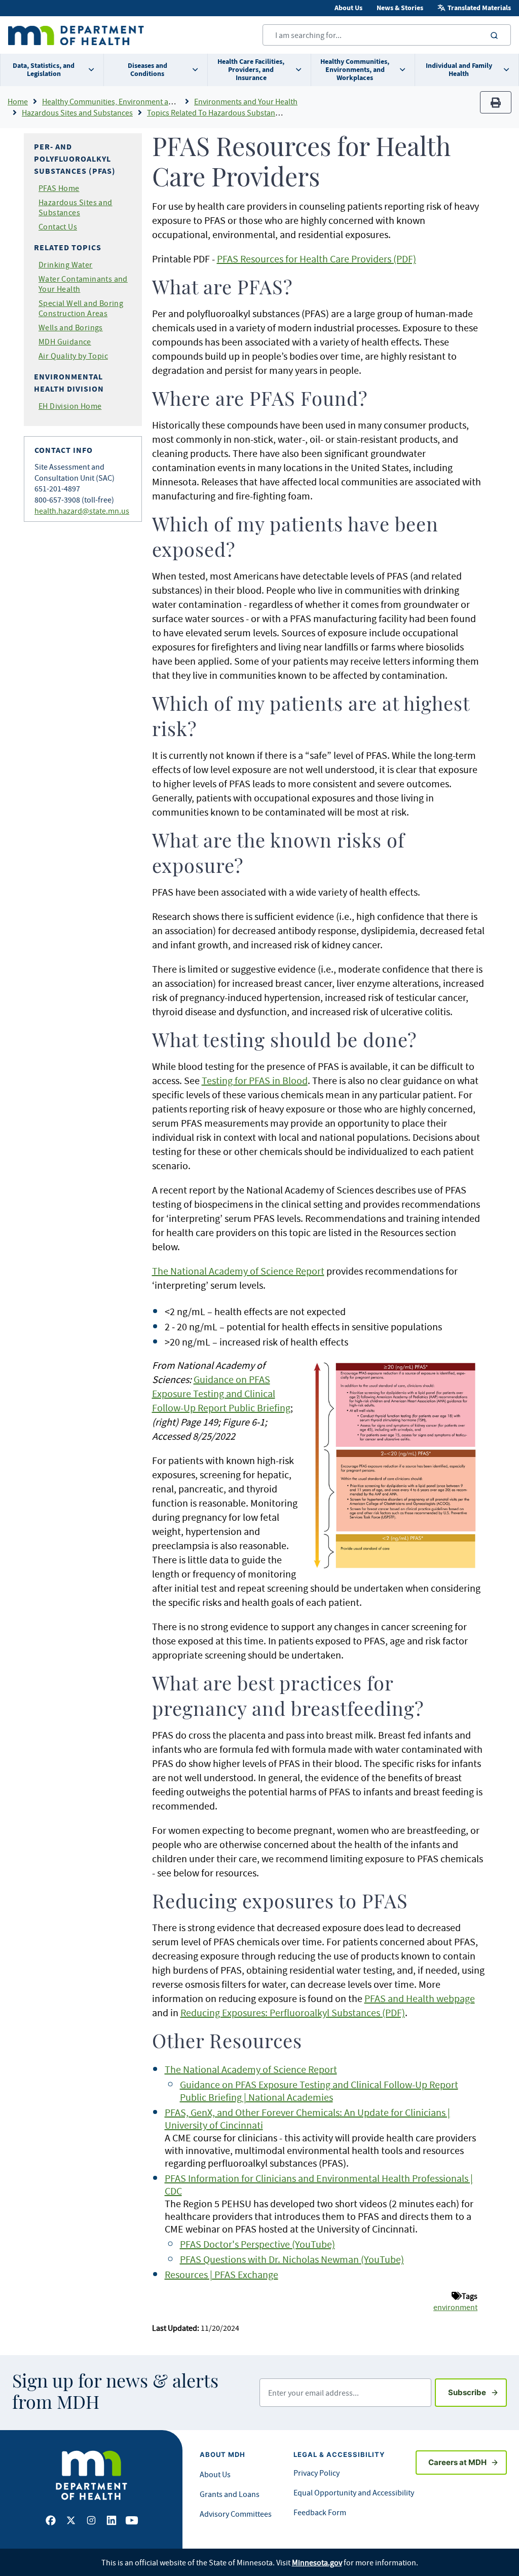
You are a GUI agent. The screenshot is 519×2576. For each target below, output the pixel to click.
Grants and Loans (230, 2494)
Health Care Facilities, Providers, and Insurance (251, 70)
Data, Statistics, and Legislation (44, 70)
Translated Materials (479, 8)
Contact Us (58, 226)
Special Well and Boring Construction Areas (81, 308)
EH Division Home (70, 406)
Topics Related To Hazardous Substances (217, 112)
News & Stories (400, 8)
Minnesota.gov (317, 2562)
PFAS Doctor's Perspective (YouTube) (257, 2244)
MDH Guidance (65, 341)
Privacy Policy (317, 2473)
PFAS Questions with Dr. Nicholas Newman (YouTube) (292, 2259)
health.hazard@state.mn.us (82, 511)
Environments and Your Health (246, 101)
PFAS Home (59, 188)
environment (455, 2307)
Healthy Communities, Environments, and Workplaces (355, 70)
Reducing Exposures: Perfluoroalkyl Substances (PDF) (293, 2012)
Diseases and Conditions (147, 70)
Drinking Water (66, 264)
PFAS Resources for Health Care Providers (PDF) (317, 259)
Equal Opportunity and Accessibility (354, 2492)
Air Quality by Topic (73, 356)
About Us (348, 8)
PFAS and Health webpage (420, 1998)
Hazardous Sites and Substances (77, 112)
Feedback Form (320, 2512)
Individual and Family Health (459, 70)
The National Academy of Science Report (238, 1271)
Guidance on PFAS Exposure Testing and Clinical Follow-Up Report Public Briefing (221, 1393)
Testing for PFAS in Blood (255, 1080)
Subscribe (477, 2392)
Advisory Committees (236, 2514)
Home (18, 101)
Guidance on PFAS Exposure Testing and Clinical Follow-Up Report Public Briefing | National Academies (319, 2091)
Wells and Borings (71, 327)
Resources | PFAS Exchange (221, 2274)
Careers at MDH (457, 2462)
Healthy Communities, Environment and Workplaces (131, 101)
